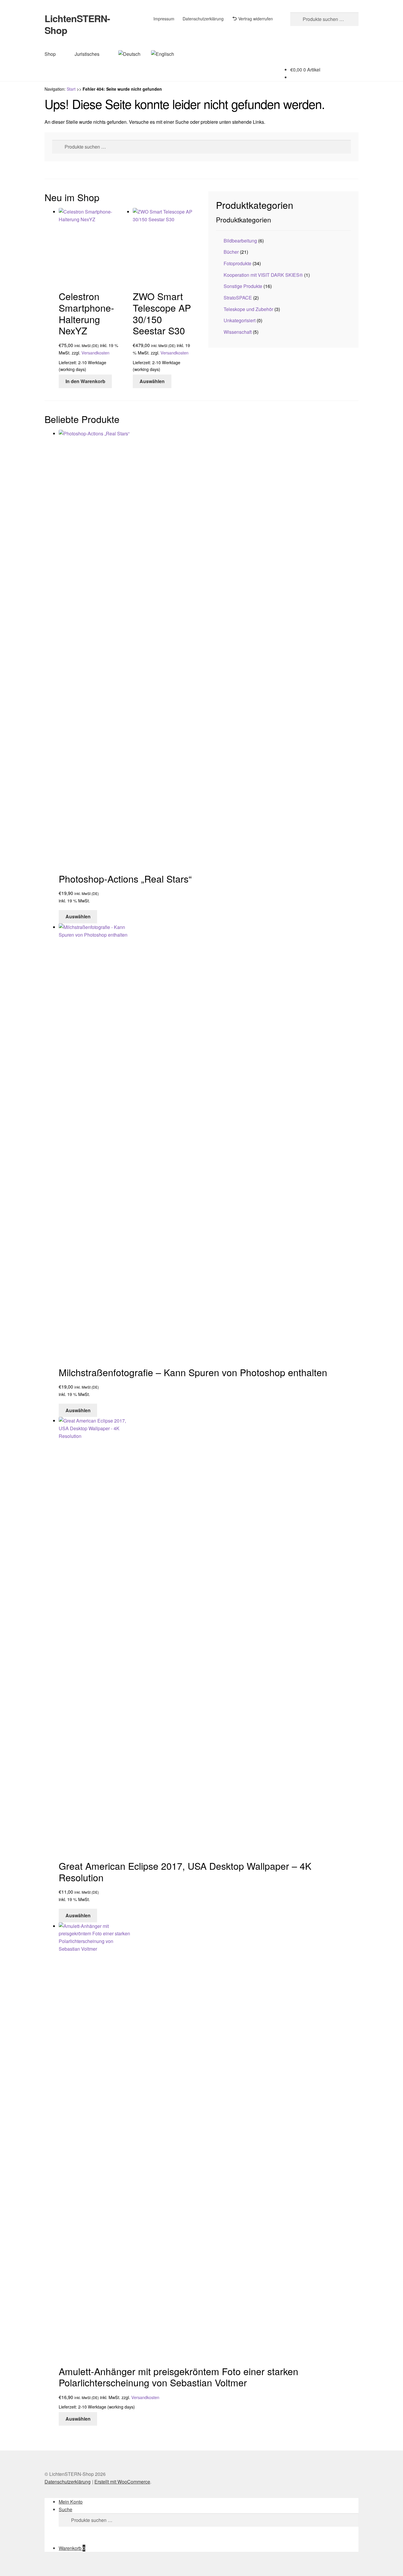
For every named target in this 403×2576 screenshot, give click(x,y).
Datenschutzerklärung (203, 19)
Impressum (164, 19)
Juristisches (87, 54)
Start (71, 89)
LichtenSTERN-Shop (77, 24)
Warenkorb (72, 2548)
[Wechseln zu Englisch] (163, 54)
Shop (50, 54)
